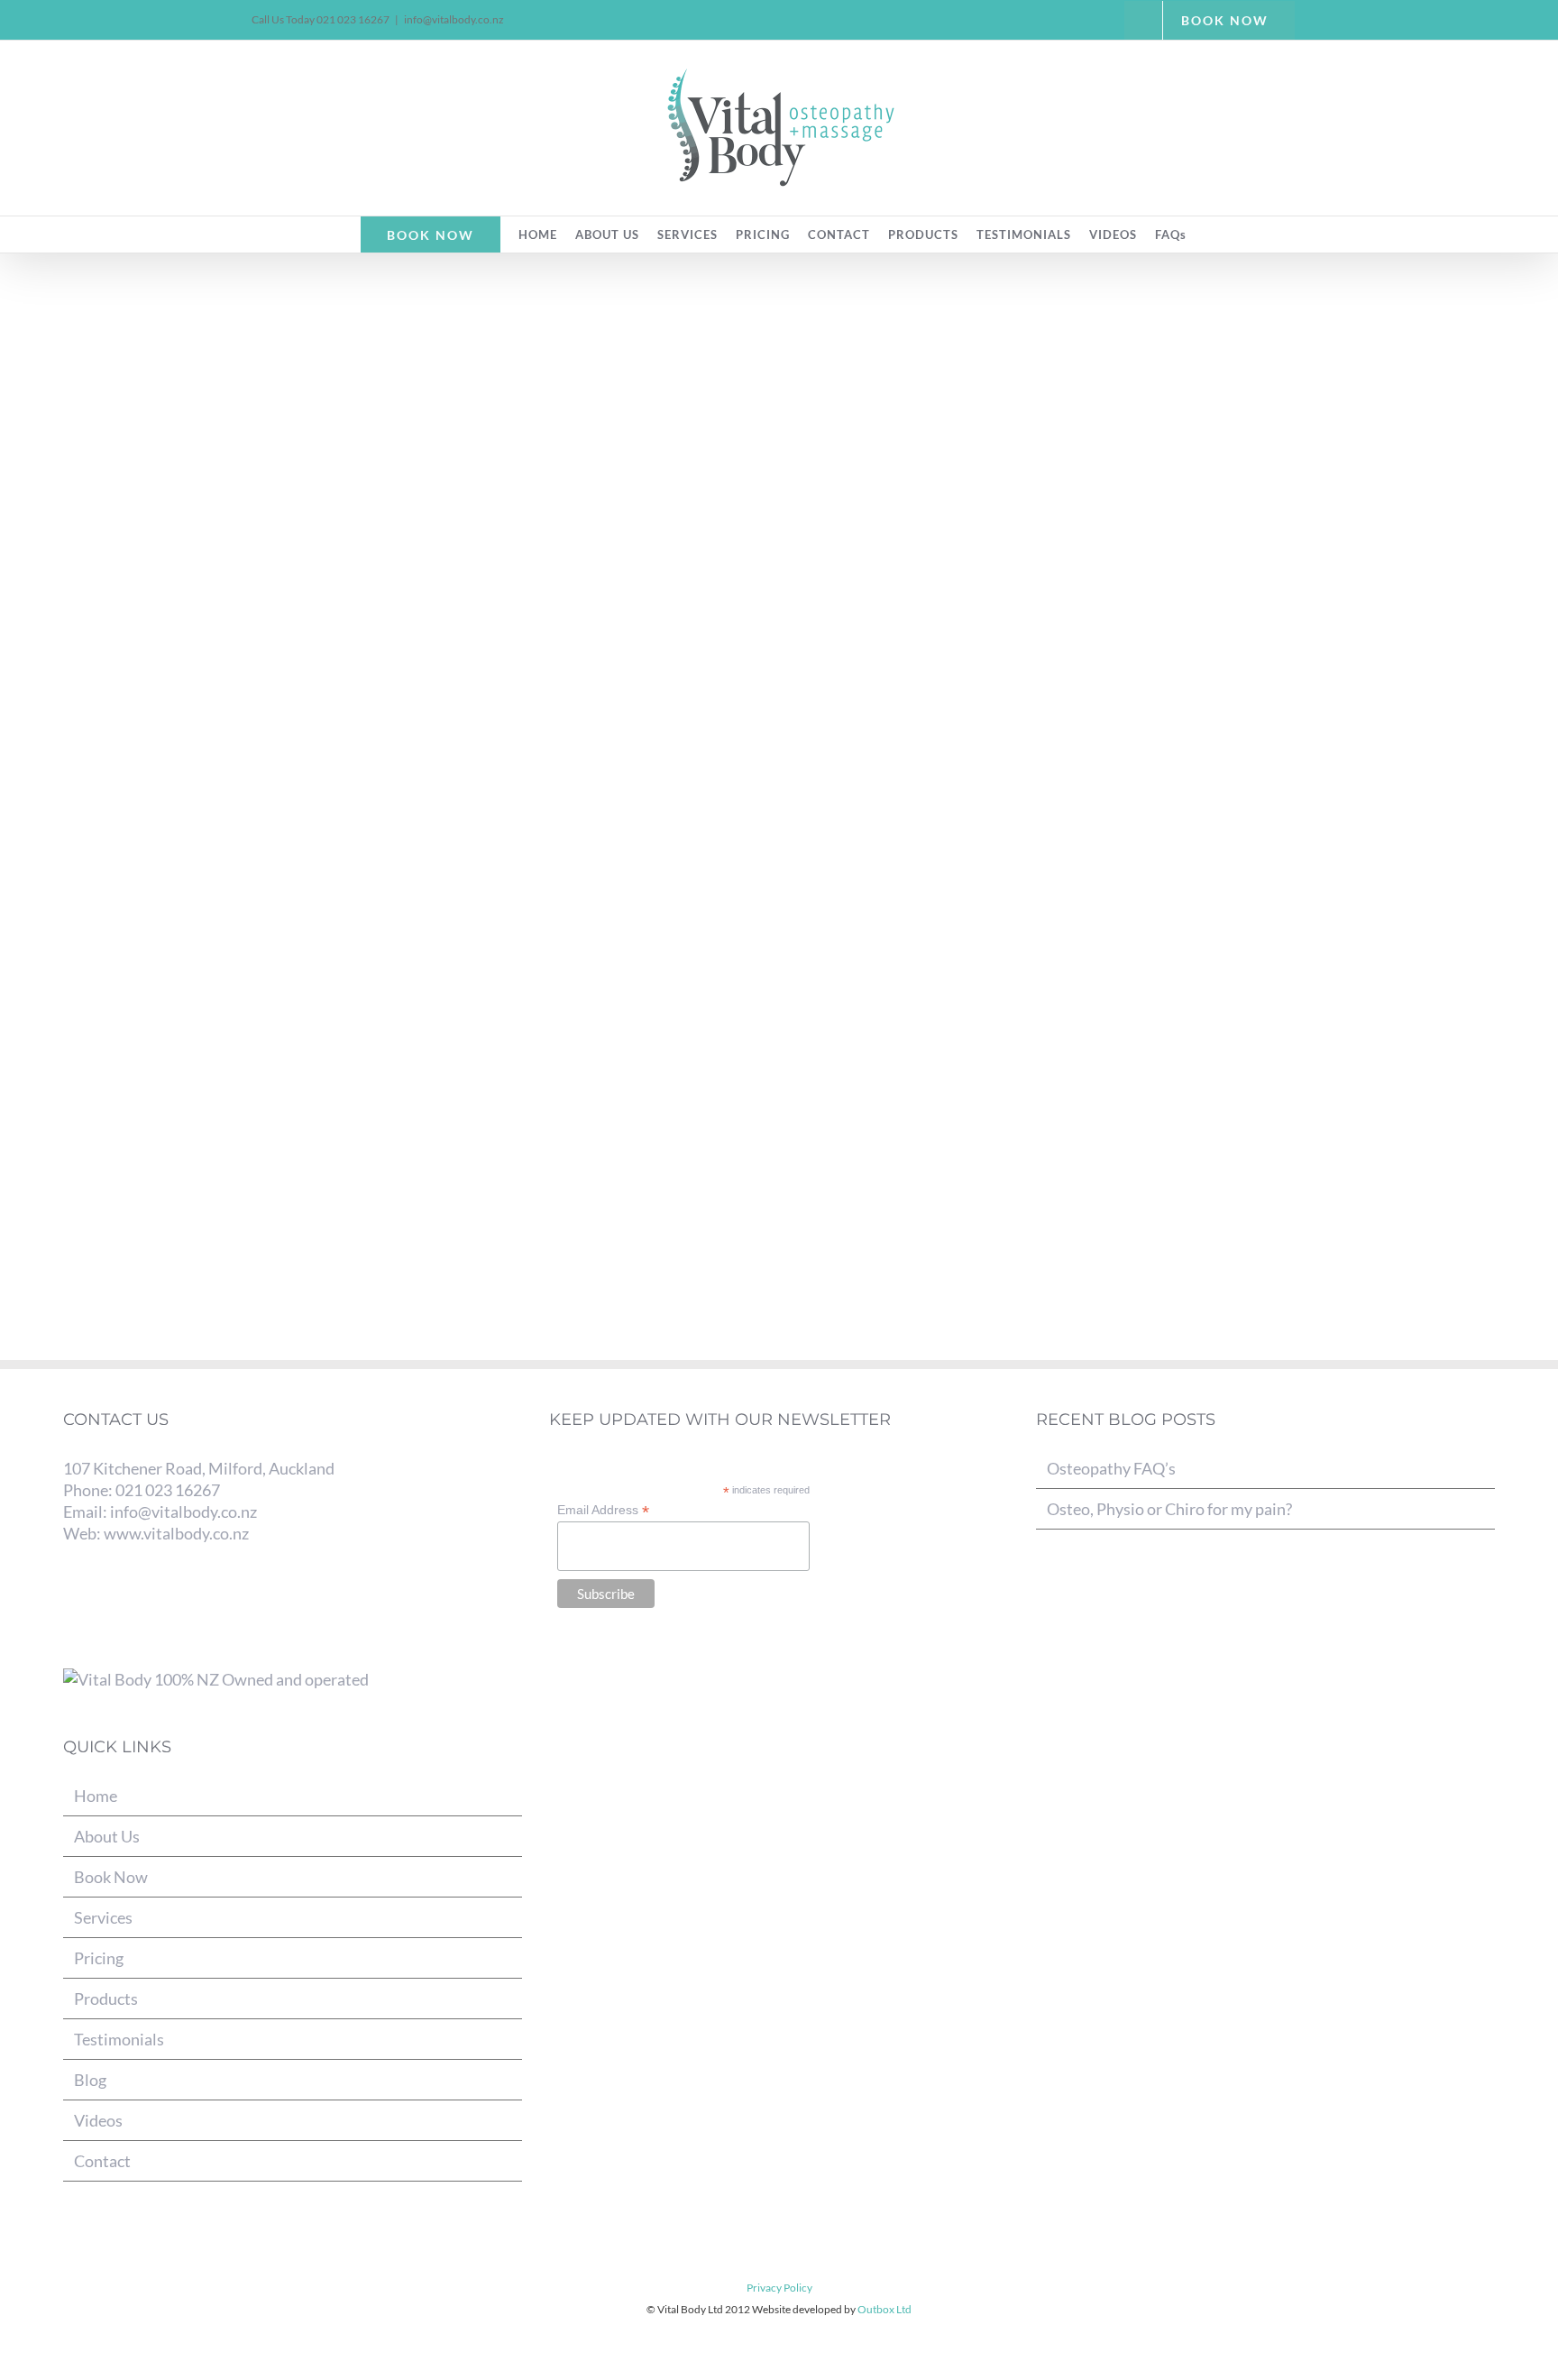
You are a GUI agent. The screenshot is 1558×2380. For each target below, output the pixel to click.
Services (103, 1917)
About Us (107, 1836)
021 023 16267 (168, 1490)
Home (96, 1796)
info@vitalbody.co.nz (454, 19)
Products (106, 1999)
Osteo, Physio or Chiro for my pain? (1169, 1509)
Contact (102, 2161)
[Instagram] (131, 1600)
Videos (98, 2120)
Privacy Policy (779, 2288)
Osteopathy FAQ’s (1111, 1468)
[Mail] (161, 1600)
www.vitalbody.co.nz (176, 1533)
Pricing (99, 1958)
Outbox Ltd (884, 2309)
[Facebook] (72, 1600)
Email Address (603, 1510)
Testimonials (119, 2039)
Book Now (111, 1877)
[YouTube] (101, 1600)
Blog (90, 2080)
